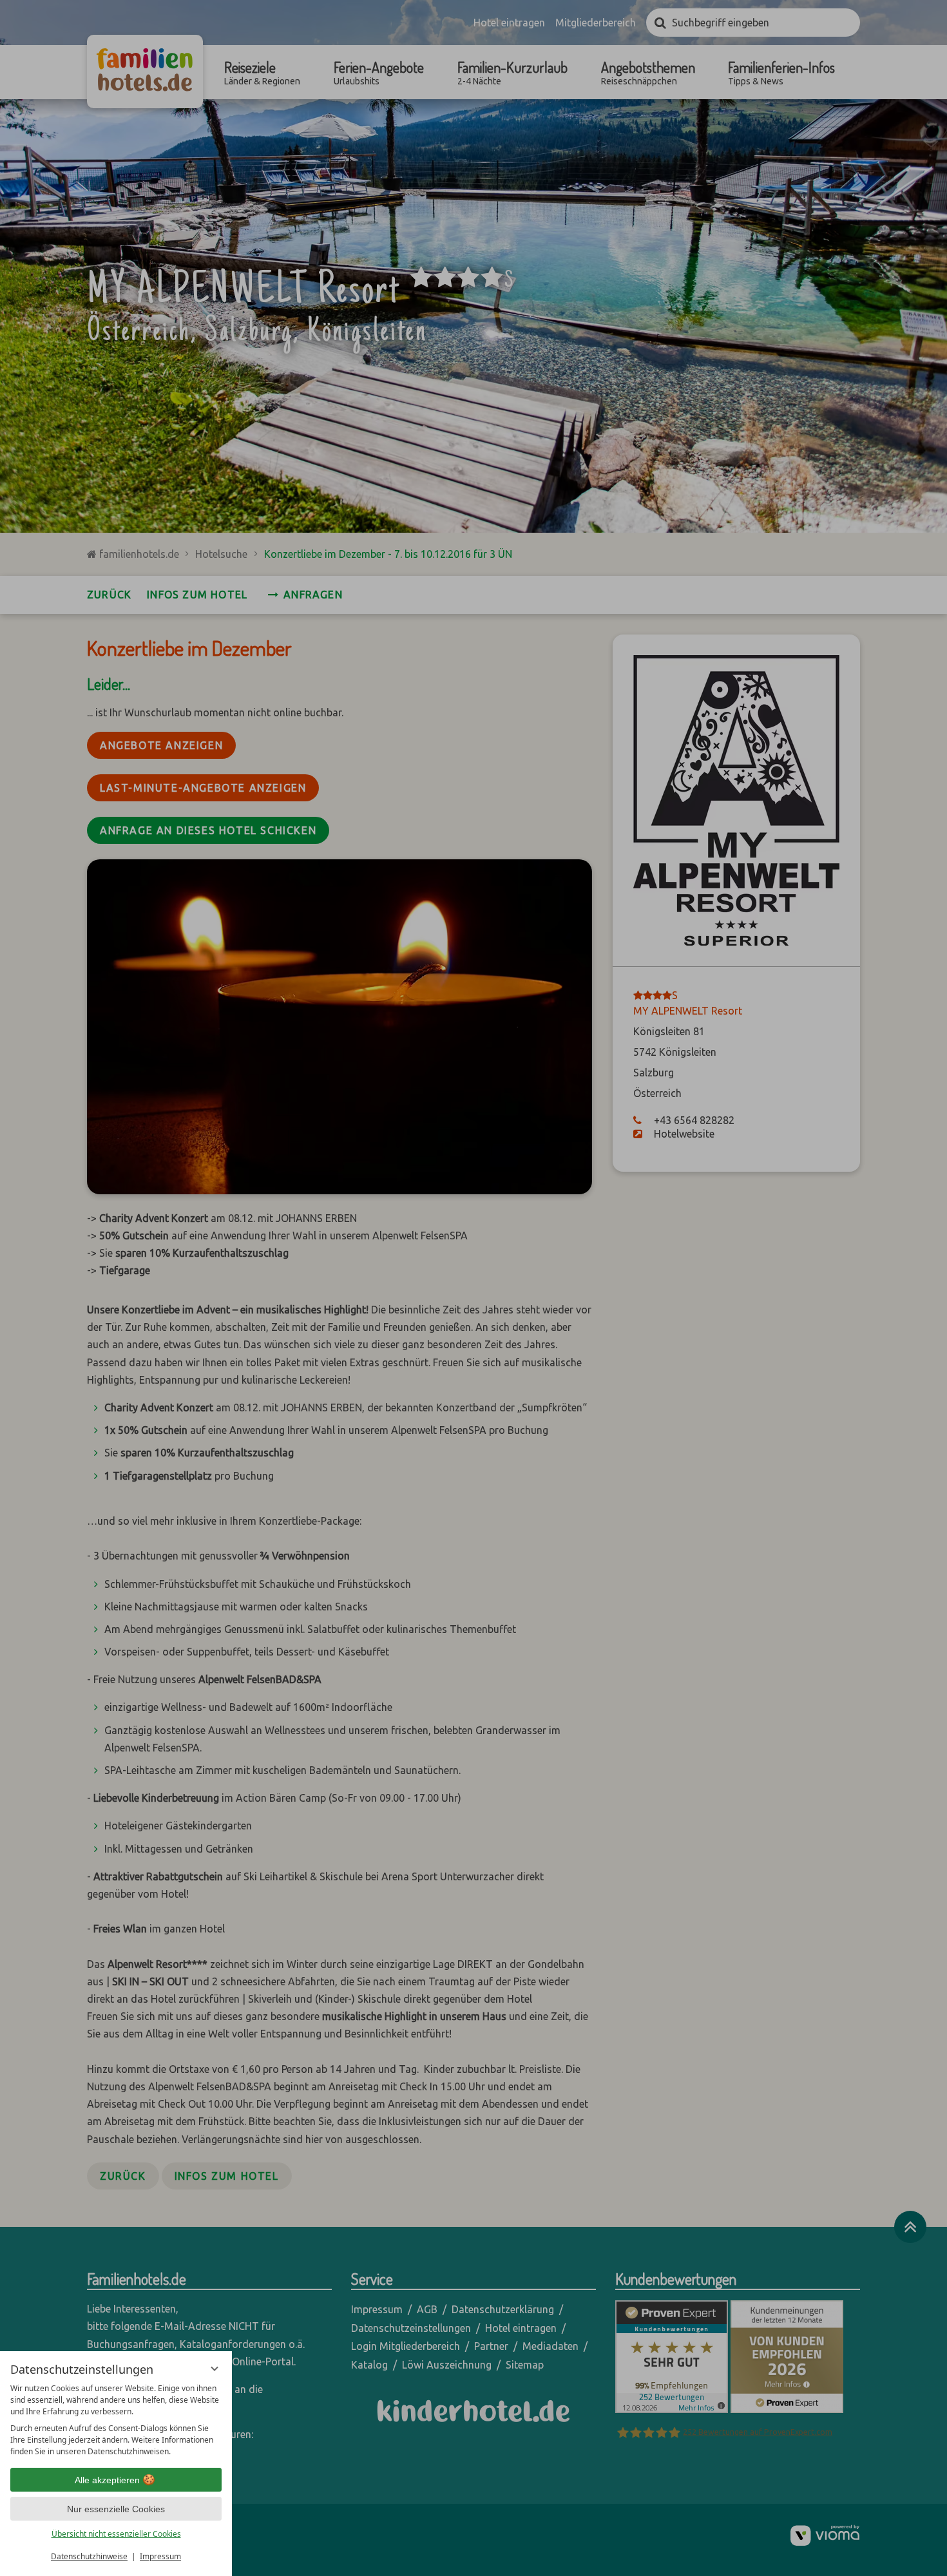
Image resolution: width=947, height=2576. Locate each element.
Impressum (160, 2556)
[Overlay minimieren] (215, 2369)
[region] (116, 2420)
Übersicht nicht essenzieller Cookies (116, 2534)
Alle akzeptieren (107, 2480)
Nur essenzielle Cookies (116, 2509)
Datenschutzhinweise (89, 2556)
